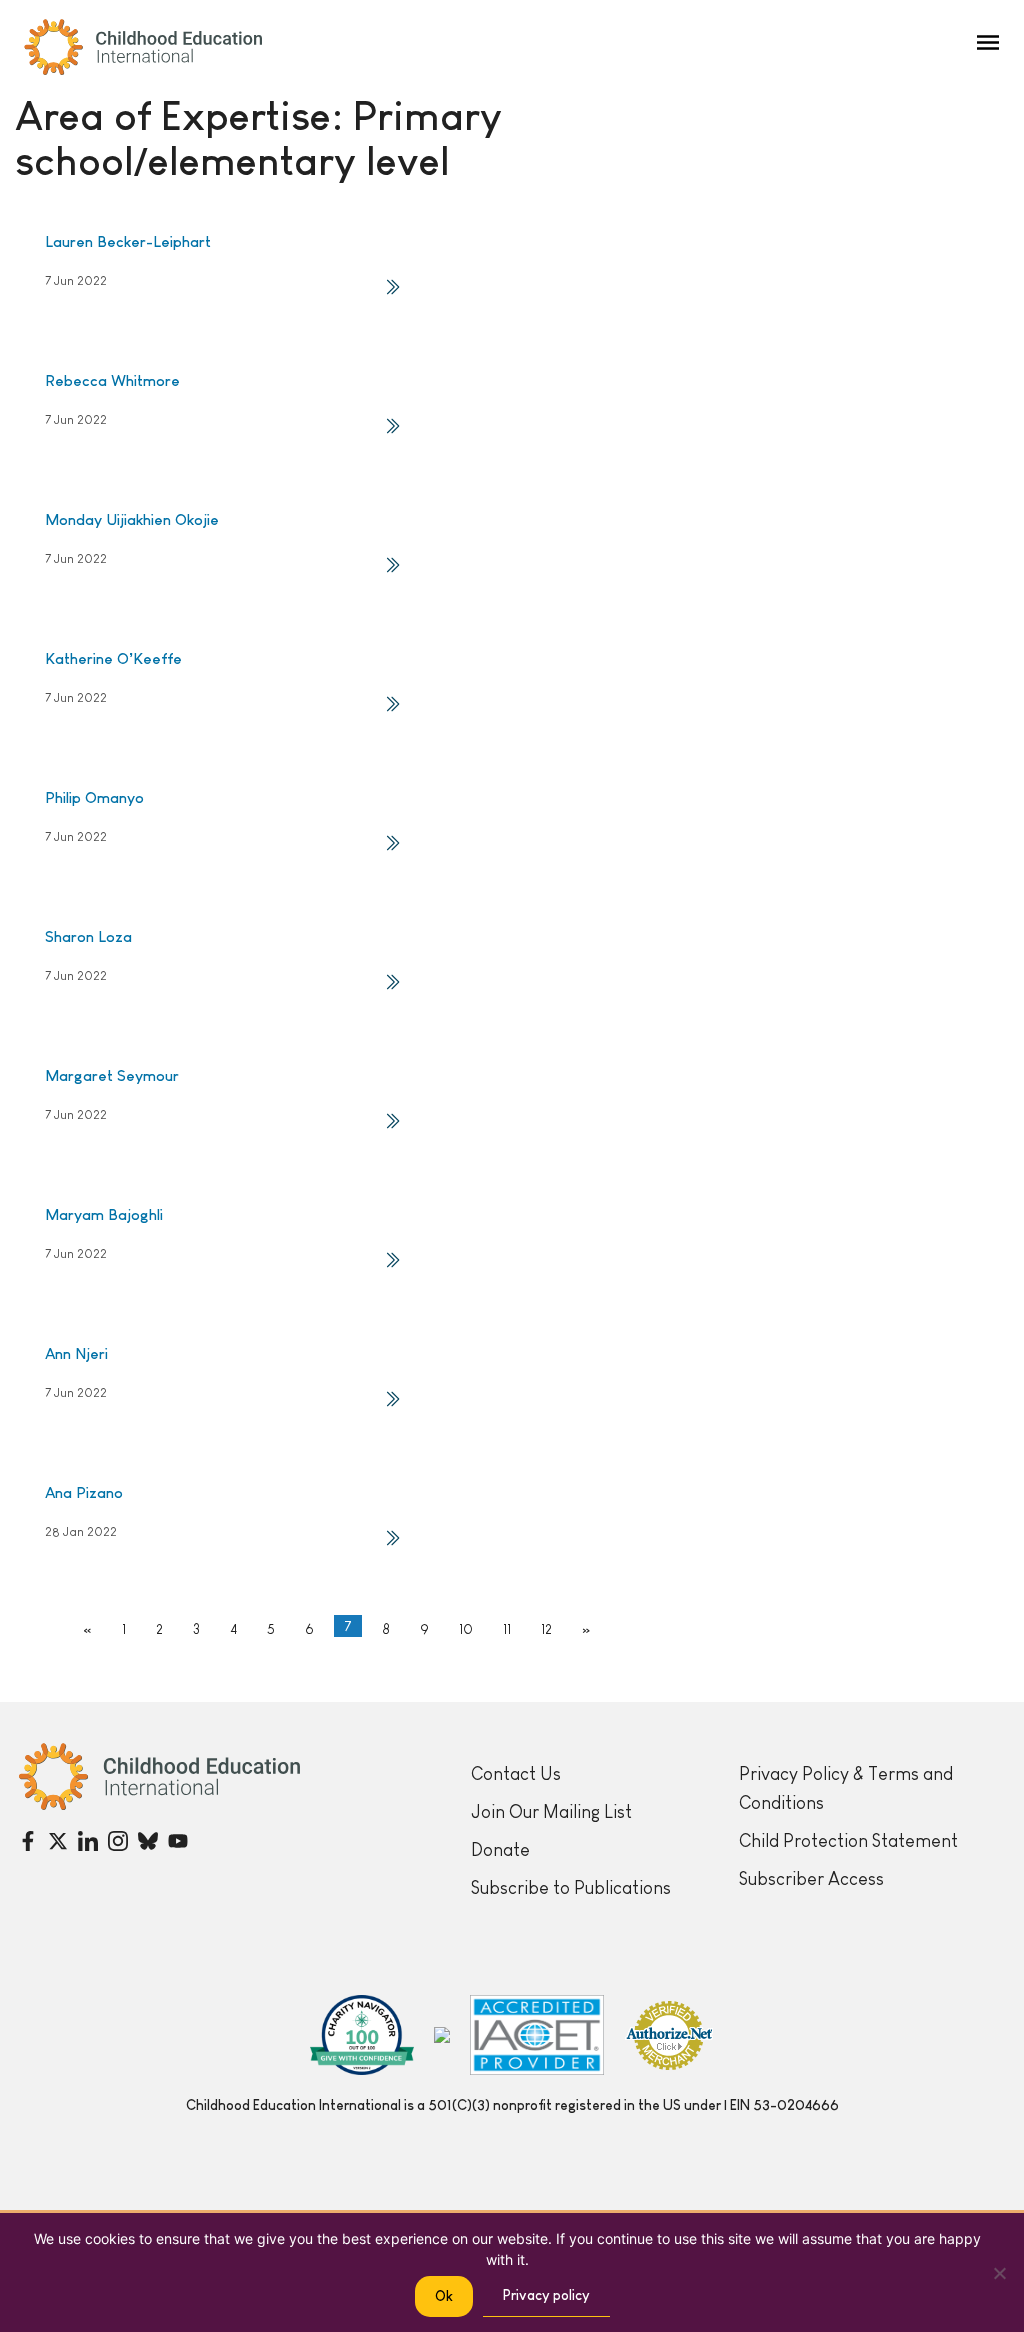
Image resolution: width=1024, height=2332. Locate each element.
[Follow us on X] (58, 1841)
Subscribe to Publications (571, 1888)
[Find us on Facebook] (28, 1841)
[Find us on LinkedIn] (88, 1841)
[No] (999, 2273)
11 (507, 1629)
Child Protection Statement (848, 1841)
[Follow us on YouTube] (178, 1841)
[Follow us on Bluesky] (148, 1841)
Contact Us (516, 1774)
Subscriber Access (811, 1879)
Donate (500, 1850)
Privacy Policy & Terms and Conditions (846, 1788)
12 (546, 1629)
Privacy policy (546, 2295)
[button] (988, 42)
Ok (444, 2296)
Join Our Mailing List (551, 1812)
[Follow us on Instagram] (118, 1841)
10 (466, 1629)
